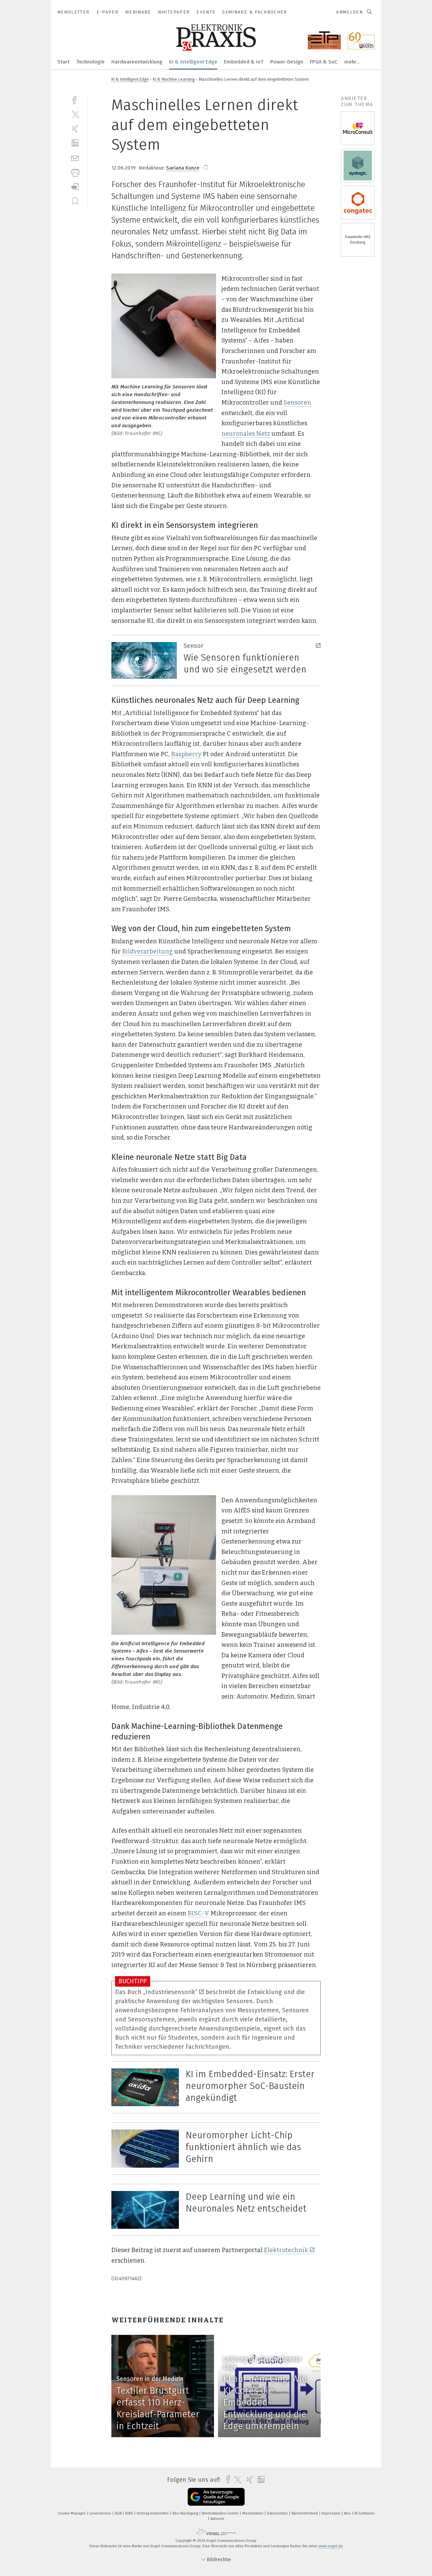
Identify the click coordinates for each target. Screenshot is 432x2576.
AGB (119, 2513)
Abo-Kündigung (186, 2513)
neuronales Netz (246, 434)
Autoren (217, 2519)
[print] (75, 172)
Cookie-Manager (72, 2513)
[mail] (75, 158)
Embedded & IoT (244, 62)
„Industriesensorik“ (170, 1992)
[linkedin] (75, 143)
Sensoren (297, 403)
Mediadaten (253, 2513)
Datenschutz (278, 2513)
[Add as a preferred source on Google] (216, 2497)
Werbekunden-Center (221, 2513)
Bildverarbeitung (147, 951)
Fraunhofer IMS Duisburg (358, 240)
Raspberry (186, 754)
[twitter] (75, 114)
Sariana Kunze (183, 168)
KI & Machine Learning (174, 79)
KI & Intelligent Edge (193, 62)
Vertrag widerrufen (153, 2513)
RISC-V (198, 1913)
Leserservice (101, 2513)
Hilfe (130, 2513)
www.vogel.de (331, 2546)
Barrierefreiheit (305, 2513)
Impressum (331, 2513)
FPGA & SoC (324, 62)
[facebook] (75, 99)
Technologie (90, 62)
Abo (348, 2513)
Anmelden (349, 12)
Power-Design (287, 62)
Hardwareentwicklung (137, 62)
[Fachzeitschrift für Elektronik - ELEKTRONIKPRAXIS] (63, 61)
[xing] (75, 129)
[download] (75, 187)
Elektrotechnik (286, 2250)
